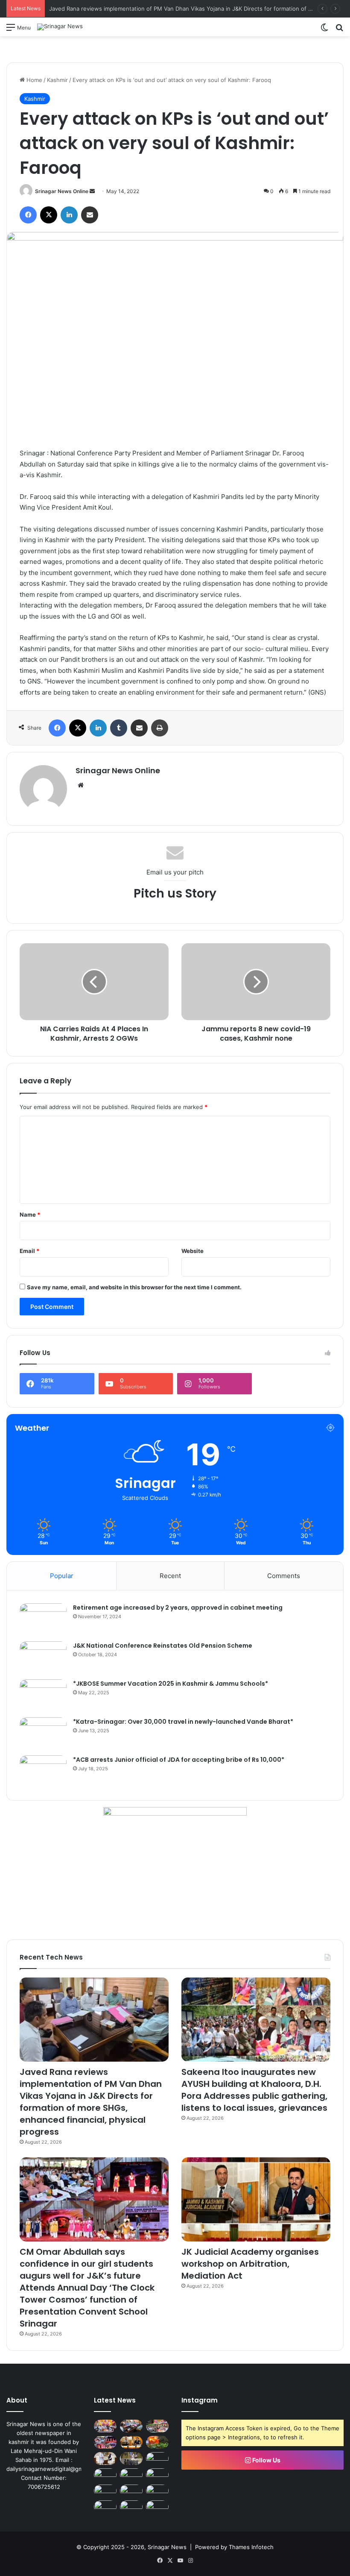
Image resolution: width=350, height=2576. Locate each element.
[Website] (81, 785)
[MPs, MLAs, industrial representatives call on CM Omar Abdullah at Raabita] (157, 2475)
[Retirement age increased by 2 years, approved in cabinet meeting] (43, 1619)
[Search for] (339, 30)
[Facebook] (28, 215)
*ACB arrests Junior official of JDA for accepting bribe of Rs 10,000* (179, 1760)
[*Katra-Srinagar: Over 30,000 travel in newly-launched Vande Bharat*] (43, 1733)
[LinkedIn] (69, 215)
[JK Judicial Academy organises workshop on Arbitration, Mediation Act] (256, 2199)
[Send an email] (92, 191)
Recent (170, 1576)
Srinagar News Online (62, 191)
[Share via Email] (90, 215)
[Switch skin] (324, 30)
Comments (284, 1576)
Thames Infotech (251, 2547)
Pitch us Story (175, 893)
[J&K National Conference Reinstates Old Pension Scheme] (43, 1657)
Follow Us (266, 2460)
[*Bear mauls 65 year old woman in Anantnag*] (157, 2507)
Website (192, 1251)
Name (30, 1215)
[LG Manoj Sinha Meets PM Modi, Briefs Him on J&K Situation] (105, 2459)
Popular (62, 1576)
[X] (49, 215)
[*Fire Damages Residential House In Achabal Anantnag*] (157, 2442)
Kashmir (57, 80)
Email (29, 1251)
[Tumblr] (119, 728)
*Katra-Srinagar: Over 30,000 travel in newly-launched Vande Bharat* (183, 1722)
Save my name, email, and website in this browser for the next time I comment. (134, 1287)
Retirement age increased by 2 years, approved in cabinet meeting (178, 1608)
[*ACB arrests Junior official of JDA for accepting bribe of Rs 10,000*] (43, 1771)
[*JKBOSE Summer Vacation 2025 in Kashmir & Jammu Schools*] (43, 1695)
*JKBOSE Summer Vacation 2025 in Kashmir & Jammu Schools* (171, 1684)
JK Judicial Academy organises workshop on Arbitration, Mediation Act (250, 2264)
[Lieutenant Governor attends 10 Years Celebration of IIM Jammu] (105, 2491)
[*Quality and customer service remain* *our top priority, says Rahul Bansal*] (105, 2475)
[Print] (160, 728)
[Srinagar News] (60, 27)
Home (34, 80)
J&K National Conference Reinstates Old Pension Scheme (163, 1646)
